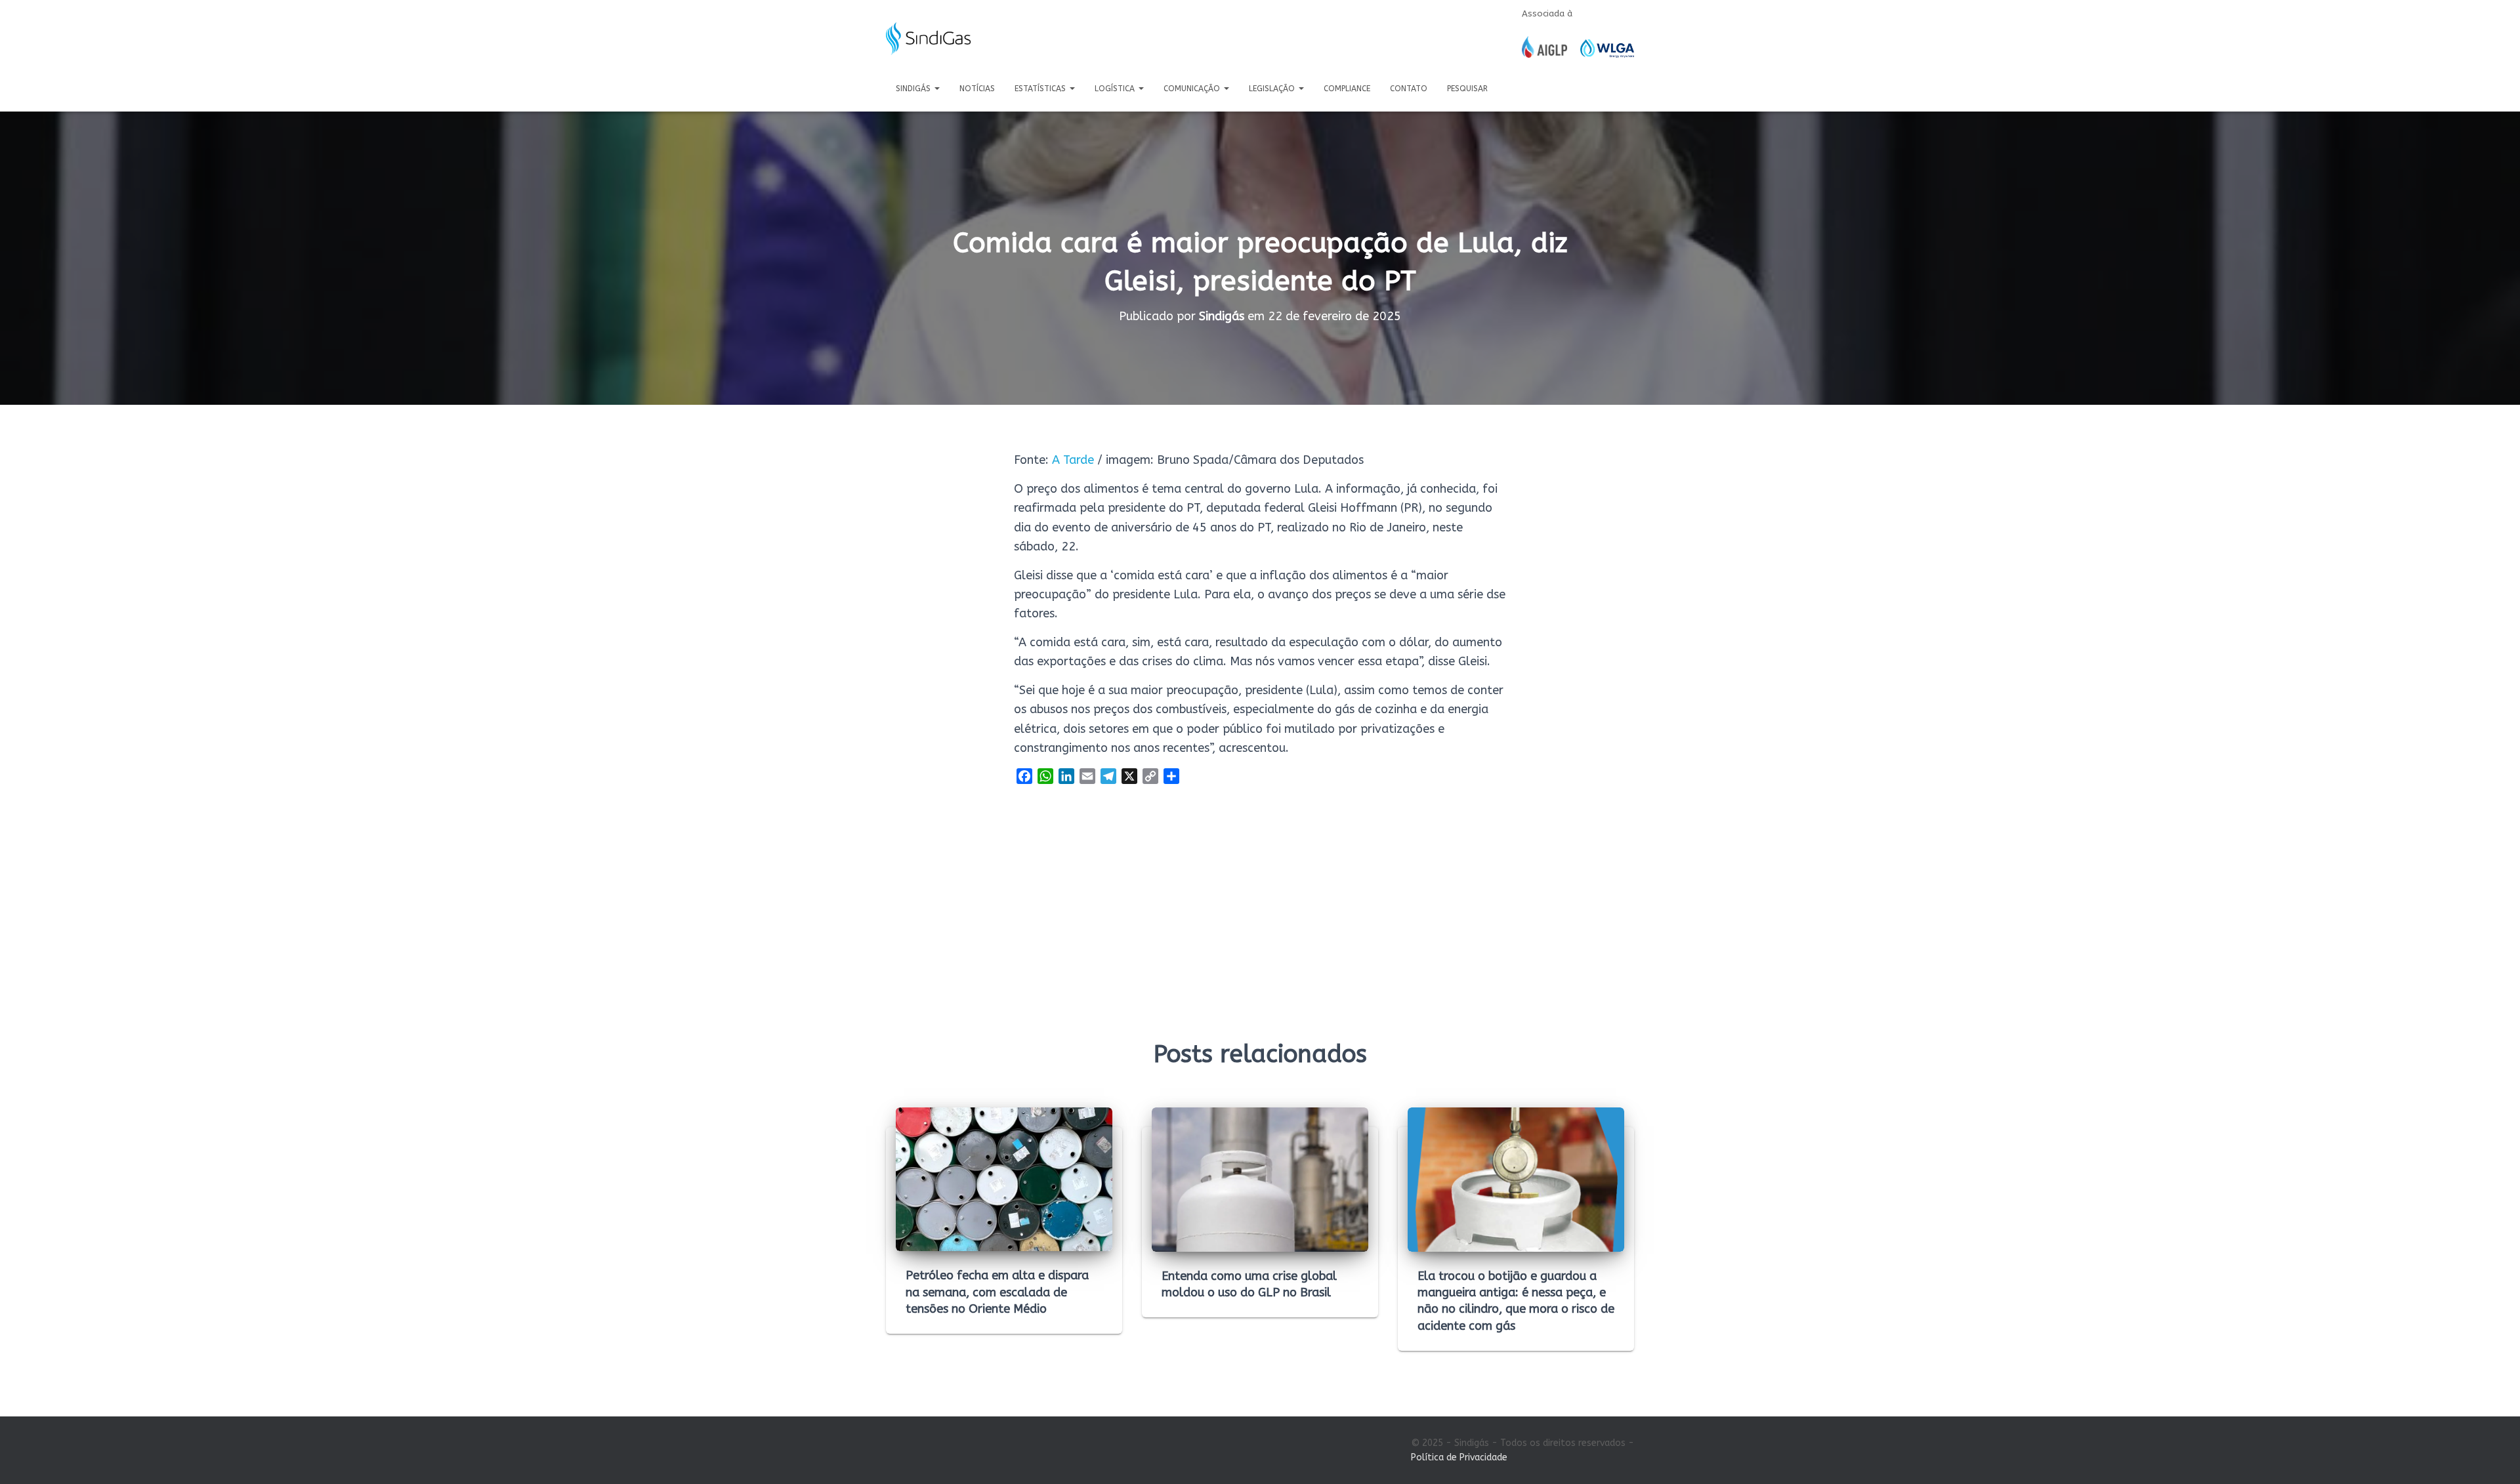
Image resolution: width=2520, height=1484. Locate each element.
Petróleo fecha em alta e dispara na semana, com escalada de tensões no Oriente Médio (997, 1292)
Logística (1116, 89)
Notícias (977, 89)
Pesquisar (1467, 89)
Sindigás (914, 89)
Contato (1409, 89)
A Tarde (1073, 460)
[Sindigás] (928, 39)
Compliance (1347, 89)
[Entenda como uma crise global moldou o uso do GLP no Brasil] (1260, 1179)
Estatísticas (1041, 89)
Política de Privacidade (1459, 1457)
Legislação (1273, 89)
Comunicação (1193, 89)
